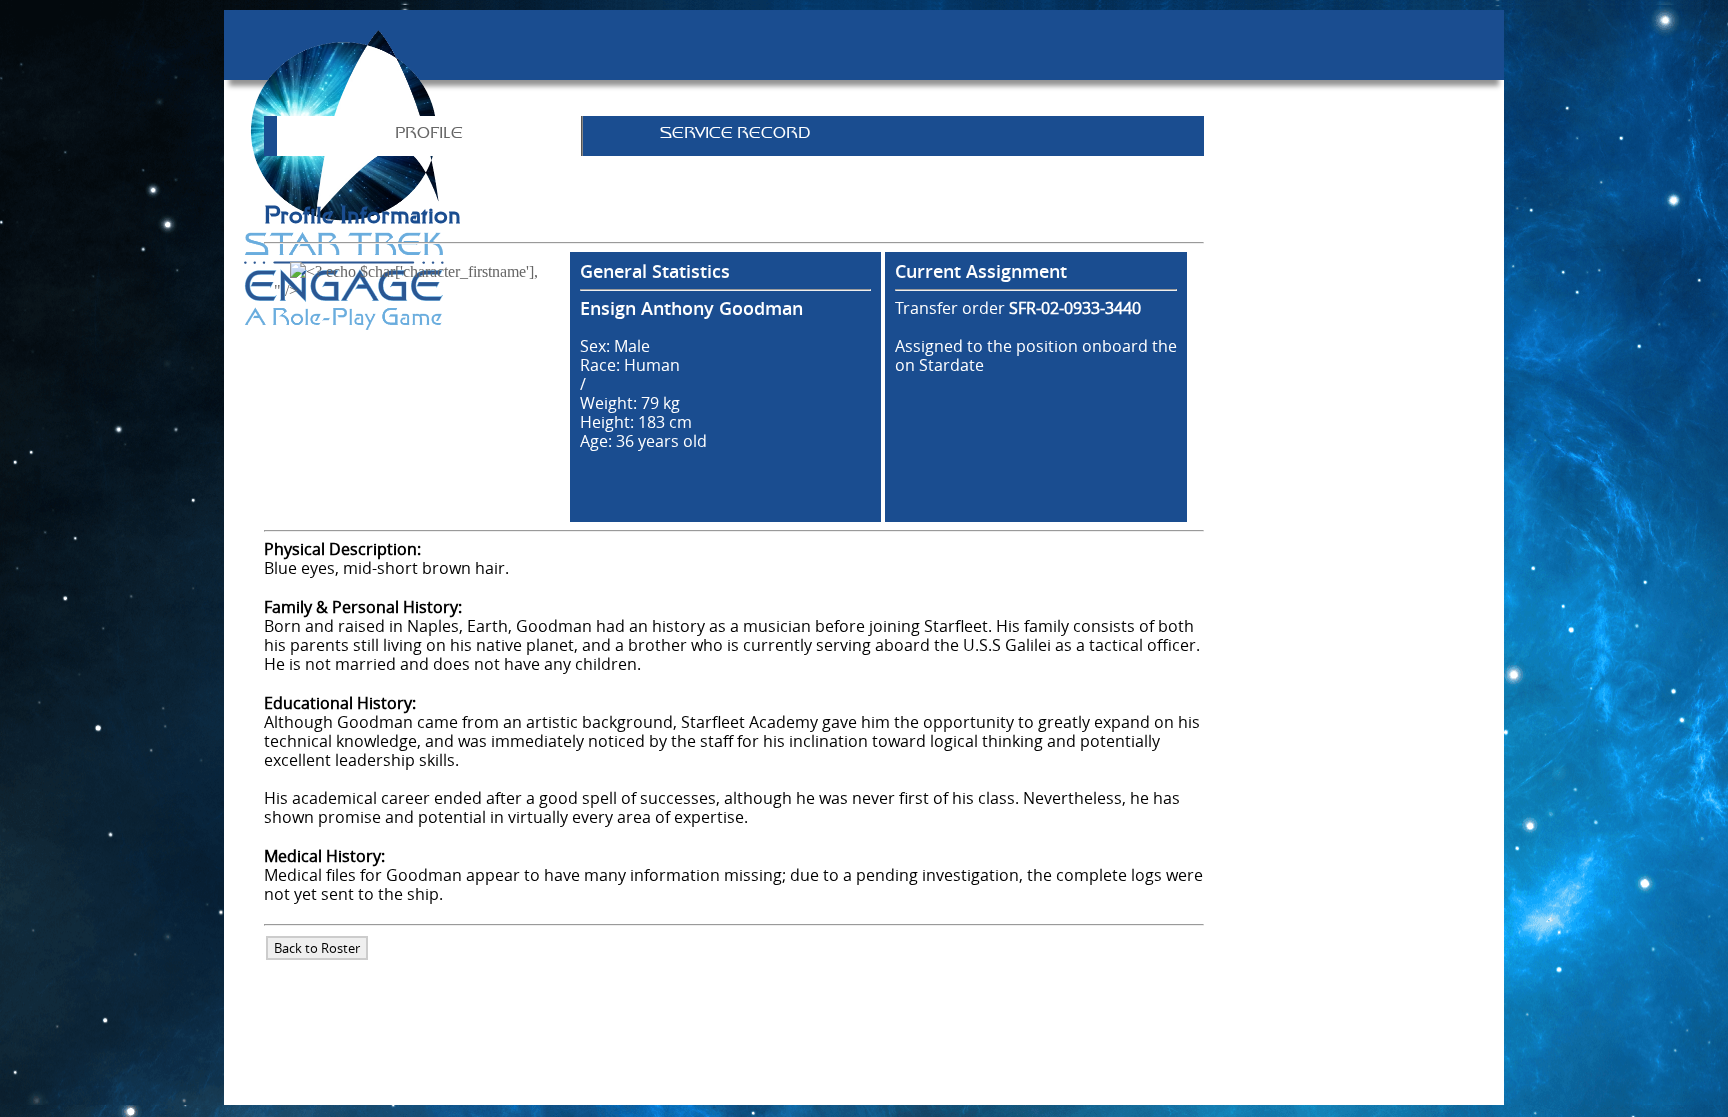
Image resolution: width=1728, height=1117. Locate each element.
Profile (429, 133)
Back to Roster (317, 948)
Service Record (735, 133)
